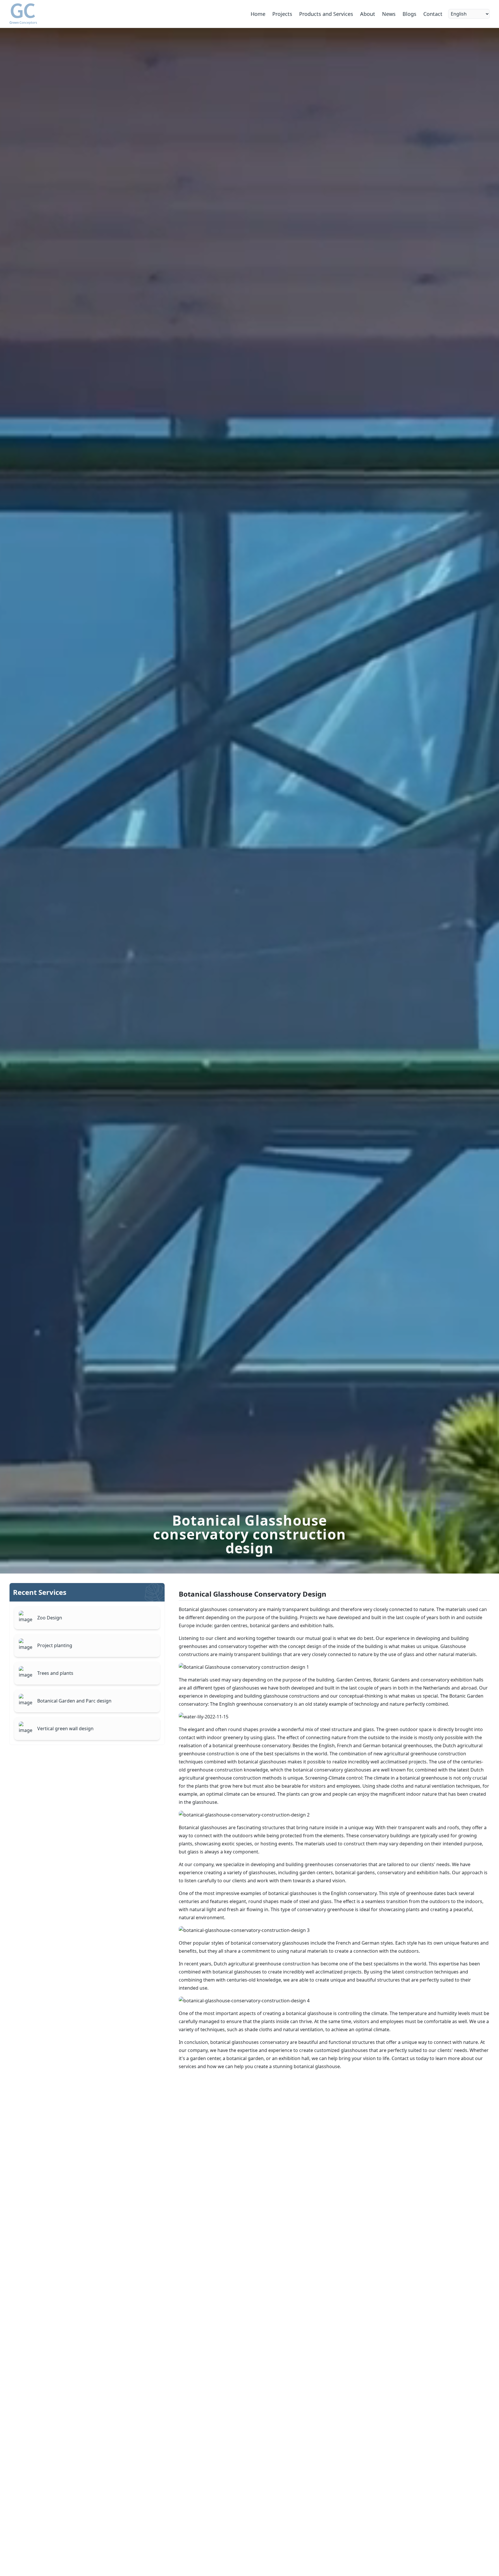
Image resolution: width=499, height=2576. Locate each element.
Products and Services (326, 14)
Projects (282, 14)
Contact (433, 14)
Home (258, 14)
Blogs (409, 14)
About (368, 14)
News (389, 14)
